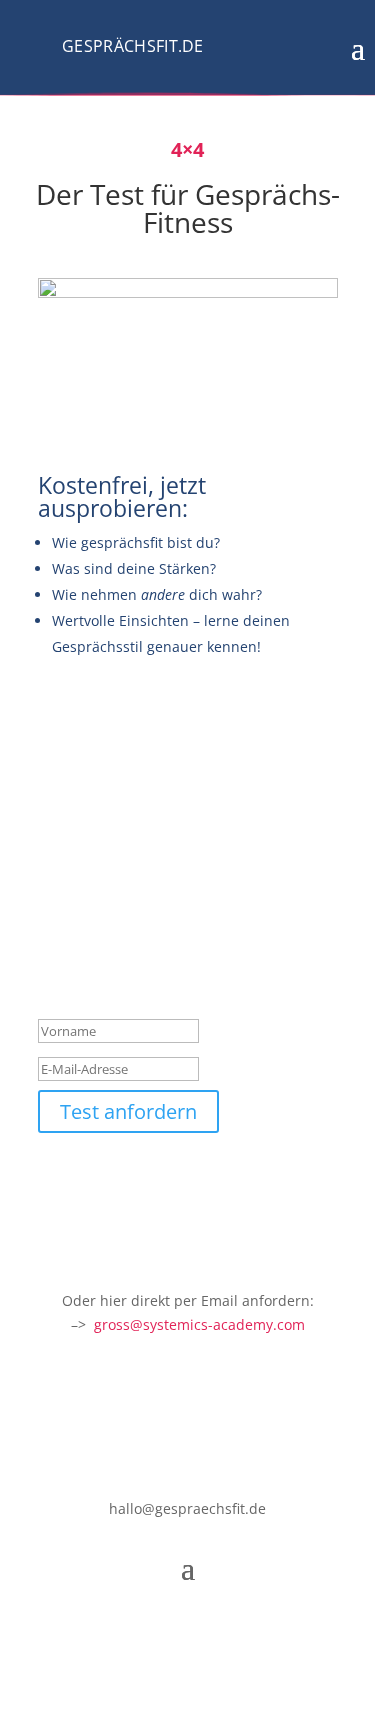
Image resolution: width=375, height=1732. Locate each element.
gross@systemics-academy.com (199, 1324)
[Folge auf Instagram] (188, 1628)
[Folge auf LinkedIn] (228, 1628)
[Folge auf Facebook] (148, 1628)
